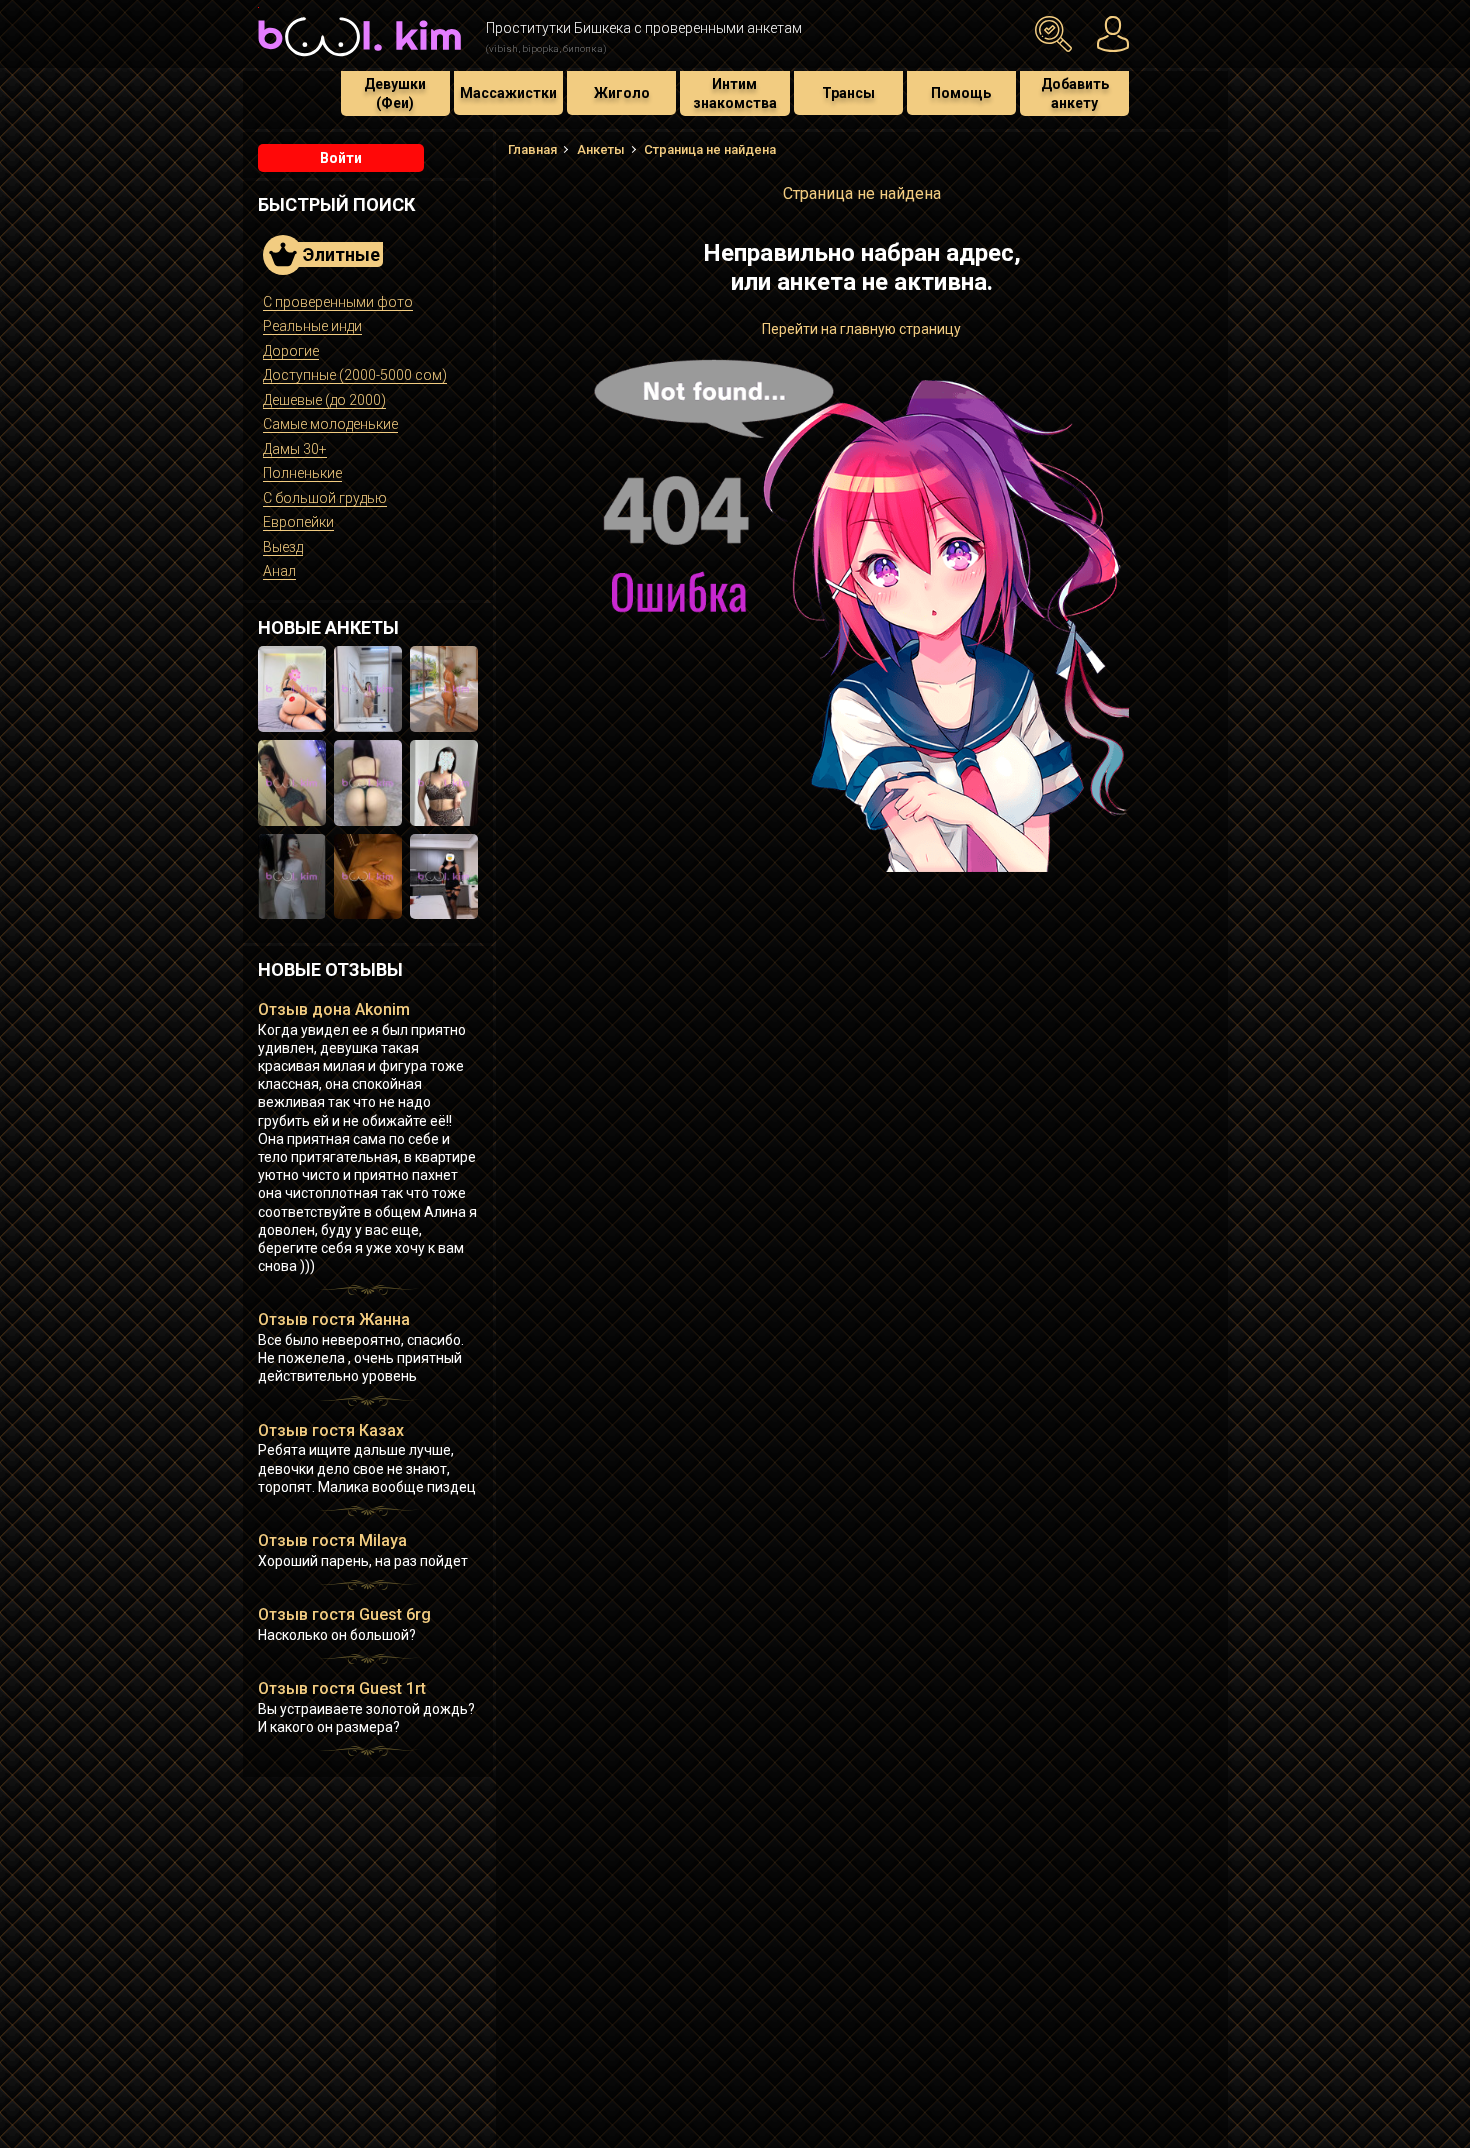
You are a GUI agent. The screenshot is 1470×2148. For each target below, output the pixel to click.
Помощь (961, 93)
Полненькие (302, 473)
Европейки (298, 522)
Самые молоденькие (330, 424)
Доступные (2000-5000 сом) (355, 375)
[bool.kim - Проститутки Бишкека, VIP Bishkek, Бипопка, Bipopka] (359, 59)
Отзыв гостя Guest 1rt (342, 1688)
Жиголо (622, 93)
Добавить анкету (1075, 93)
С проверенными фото (338, 302)
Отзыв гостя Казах (331, 1430)
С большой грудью (325, 498)
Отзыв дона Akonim (334, 1009)
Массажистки (508, 93)
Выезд (283, 547)
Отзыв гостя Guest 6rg (344, 1614)
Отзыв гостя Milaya (332, 1540)
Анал (279, 571)
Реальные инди (312, 326)
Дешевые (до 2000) (324, 400)
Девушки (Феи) (395, 93)
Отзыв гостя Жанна (334, 1319)
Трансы (848, 93)
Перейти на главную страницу (861, 329)
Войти (341, 158)
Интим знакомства (735, 93)
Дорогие (291, 351)
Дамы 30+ (295, 449)
